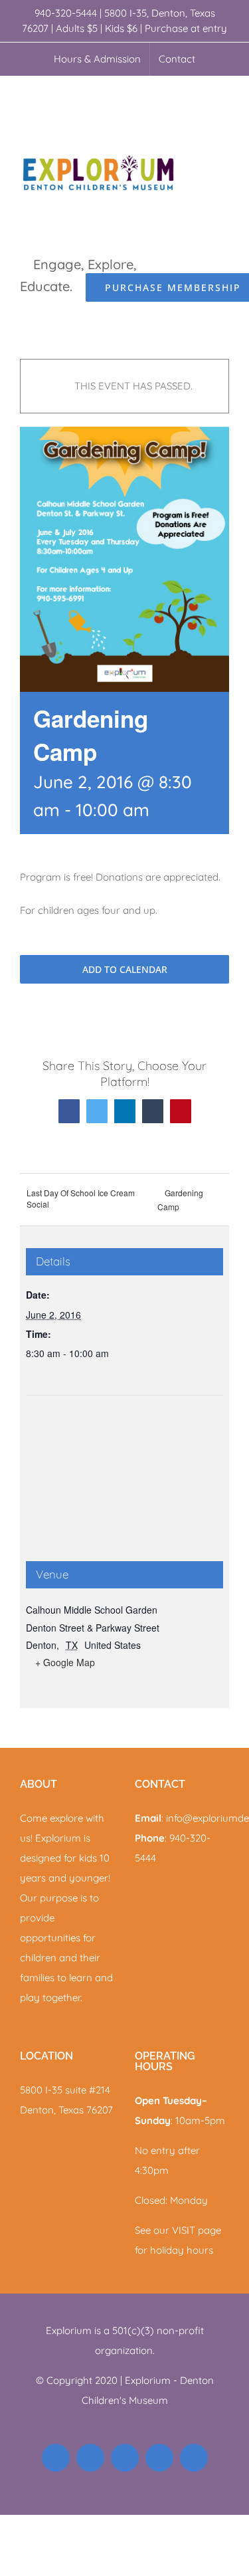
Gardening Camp (180, 1200)
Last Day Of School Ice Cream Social (81, 1198)
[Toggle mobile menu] (224, 97)
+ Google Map (65, 1662)
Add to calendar (125, 969)
